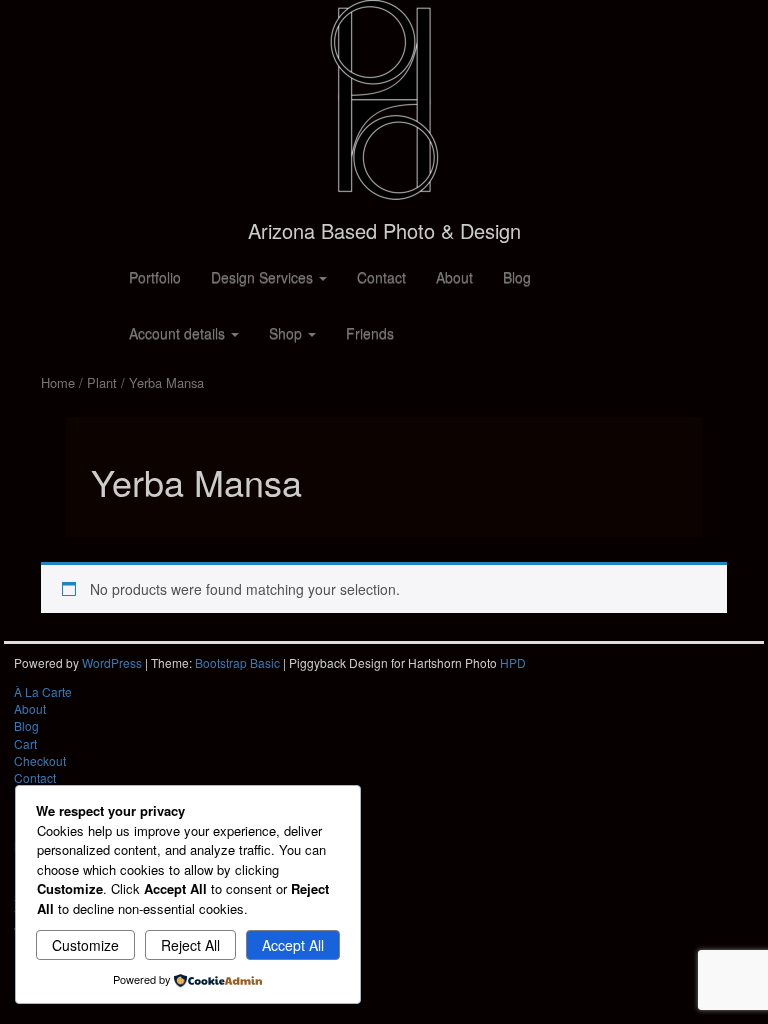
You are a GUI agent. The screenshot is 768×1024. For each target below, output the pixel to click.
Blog (517, 277)
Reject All (190, 945)
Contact (381, 277)
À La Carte (43, 691)
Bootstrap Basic (237, 662)
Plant (102, 382)
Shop (287, 333)
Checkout (40, 760)
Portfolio (155, 277)
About (454, 277)
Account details (179, 333)
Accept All (293, 945)
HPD (513, 662)
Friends (370, 333)
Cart (25, 743)
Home (58, 382)
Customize (85, 945)
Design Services (264, 277)
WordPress (112, 662)
